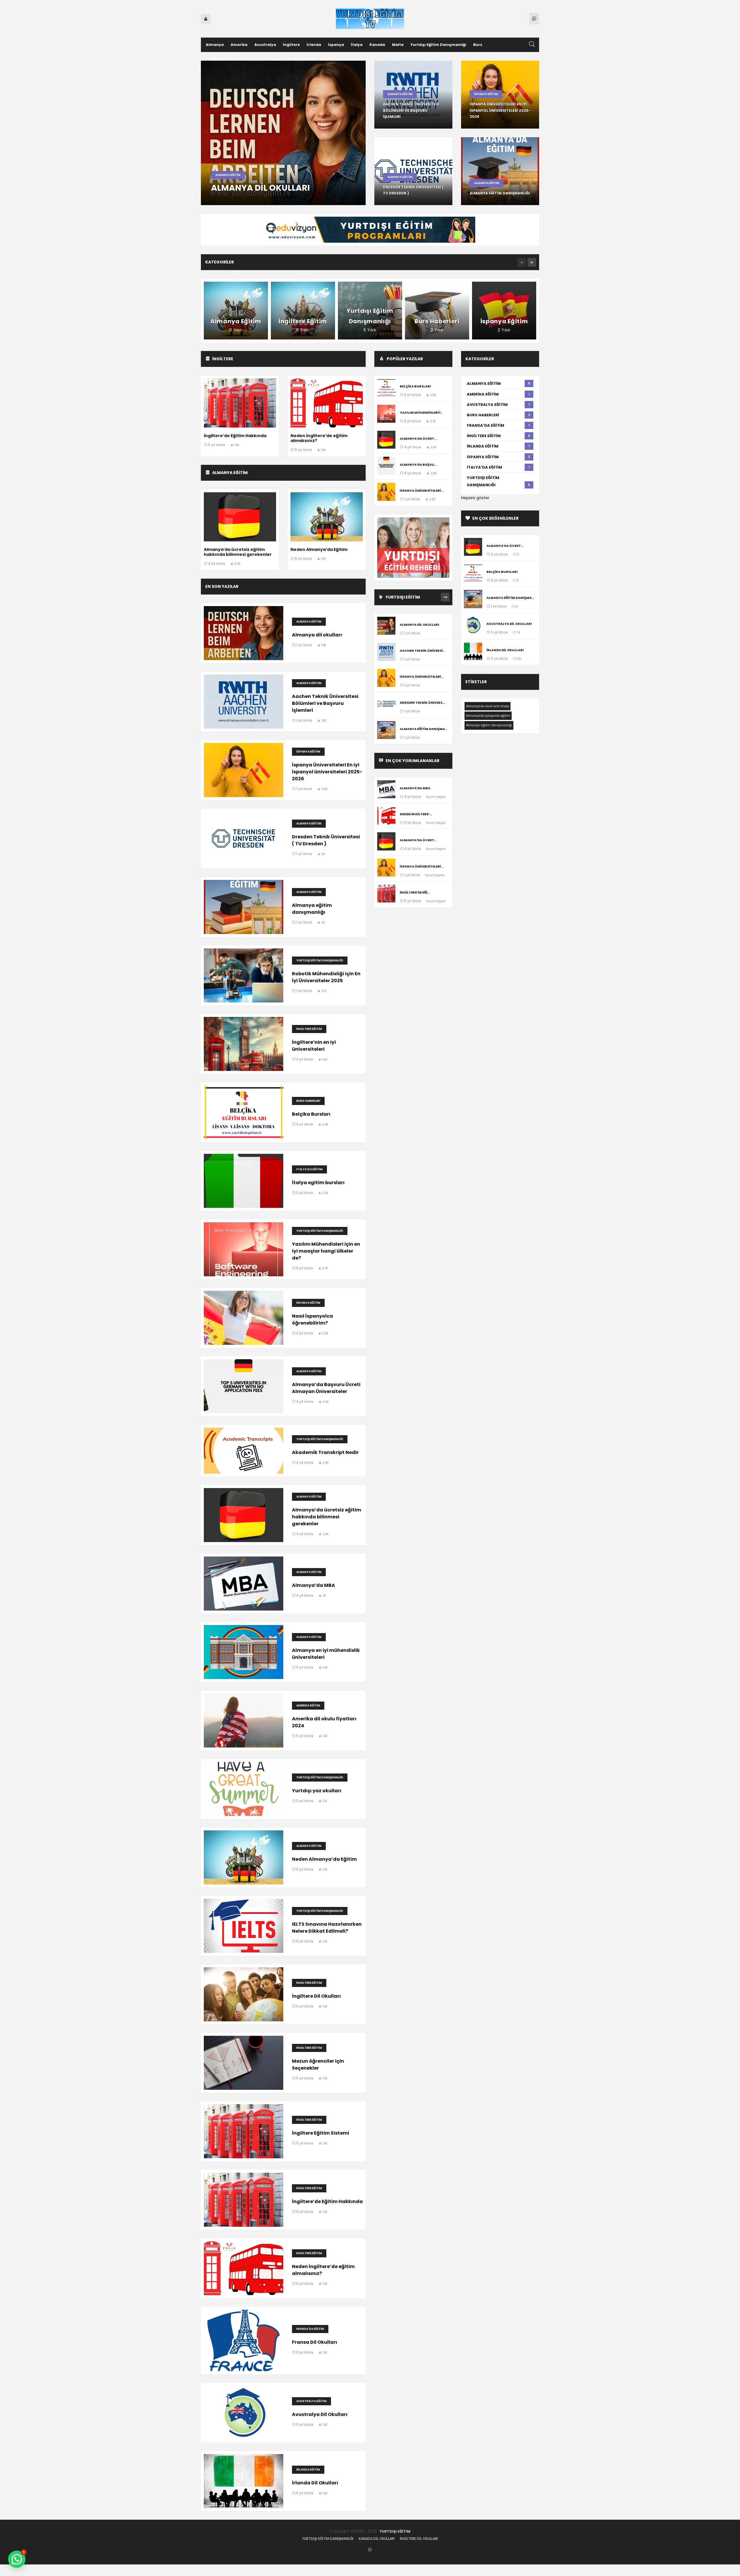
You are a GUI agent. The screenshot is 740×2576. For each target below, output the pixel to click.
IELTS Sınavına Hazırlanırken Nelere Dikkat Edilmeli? (327, 1928)
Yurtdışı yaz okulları (317, 1791)
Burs (478, 45)
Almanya (215, 45)
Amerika (239, 45)
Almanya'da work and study (488, 706)
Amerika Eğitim (308, 1705)
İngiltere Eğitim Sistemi (321, 2133)
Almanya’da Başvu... (418, 465)
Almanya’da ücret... (418, 439)
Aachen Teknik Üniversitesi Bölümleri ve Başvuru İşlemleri (411, 110)
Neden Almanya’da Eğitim (319, 549)
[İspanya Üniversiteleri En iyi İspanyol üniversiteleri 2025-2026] (386, 493)
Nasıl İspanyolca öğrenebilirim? (312, 1319)
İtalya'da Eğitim (309, 1169)
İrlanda (314, 45)
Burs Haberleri (308, 1101)
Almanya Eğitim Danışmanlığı (489, 725)
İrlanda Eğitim (308, 2470)
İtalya (357, 45)
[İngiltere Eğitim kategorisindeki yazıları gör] (303, 311)
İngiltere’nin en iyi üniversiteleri (314, 1046)
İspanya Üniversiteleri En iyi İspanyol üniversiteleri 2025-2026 (500, 110)
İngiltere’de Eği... (415, 892)
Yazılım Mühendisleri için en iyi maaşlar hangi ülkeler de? (326, 1251)
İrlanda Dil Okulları (315, 2483)
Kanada (377, 45)
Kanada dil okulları (377, 2539)
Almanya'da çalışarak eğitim (488, 716)
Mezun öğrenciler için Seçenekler (318, 2065)
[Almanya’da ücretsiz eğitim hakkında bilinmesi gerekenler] (386, 441)
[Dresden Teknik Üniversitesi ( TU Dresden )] (386, 705)
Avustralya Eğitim (311, 2401)
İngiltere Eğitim (309, 1029)
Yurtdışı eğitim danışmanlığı (328, 2539)
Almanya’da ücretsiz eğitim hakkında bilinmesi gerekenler (238, 552)
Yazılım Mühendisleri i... (421, 413)
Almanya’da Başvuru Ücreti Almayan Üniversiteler (326, 1388)
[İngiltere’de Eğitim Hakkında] (386, 895)
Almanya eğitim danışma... (424, 729)
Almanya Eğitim (228, 175)
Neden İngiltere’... (416, 814)
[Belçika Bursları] (386, 388)
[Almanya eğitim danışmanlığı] (386, 731)
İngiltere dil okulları (419, 2539)
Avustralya (265, 45)
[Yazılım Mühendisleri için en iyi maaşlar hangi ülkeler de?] (386, 415)
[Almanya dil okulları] (386, 627)
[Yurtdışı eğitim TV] (370, 18)
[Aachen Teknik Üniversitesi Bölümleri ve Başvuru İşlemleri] (386, 653)
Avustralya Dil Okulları (320, 2414)
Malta (398, 45)
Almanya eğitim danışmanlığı (500, 193)
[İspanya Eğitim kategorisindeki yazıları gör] (504, 311)
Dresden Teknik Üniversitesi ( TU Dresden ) (326, 840)
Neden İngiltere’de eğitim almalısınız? (319, 438)
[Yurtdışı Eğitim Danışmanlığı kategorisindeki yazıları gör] (370, 311)
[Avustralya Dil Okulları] (473, 626)
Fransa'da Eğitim (310, 2329)
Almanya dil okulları (260, 188)
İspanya (336, 45)
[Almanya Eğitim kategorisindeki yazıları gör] (236, 311)
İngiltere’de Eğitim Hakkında (235, 436)
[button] (522, 262)
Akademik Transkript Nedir (325, 1452)
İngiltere (291, 45)
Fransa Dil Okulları (314, 2342)
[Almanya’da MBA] (386, 790)
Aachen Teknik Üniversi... (422, 651)
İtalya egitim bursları (318, 1183)
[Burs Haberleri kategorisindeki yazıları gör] (437, 311)
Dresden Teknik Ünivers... (422, 703)
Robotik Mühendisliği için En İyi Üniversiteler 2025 (326, 977)
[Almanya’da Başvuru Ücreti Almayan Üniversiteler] (386, 467)
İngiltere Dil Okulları (316, 1996)
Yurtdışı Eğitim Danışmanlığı (438, 45)
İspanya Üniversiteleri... (422, 491)
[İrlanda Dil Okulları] (473, 652)
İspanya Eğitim (486, 94)
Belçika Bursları (311, 1114)
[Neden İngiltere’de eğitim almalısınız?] (386, 816)
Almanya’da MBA (313, 1585)
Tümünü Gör (445, 597)
